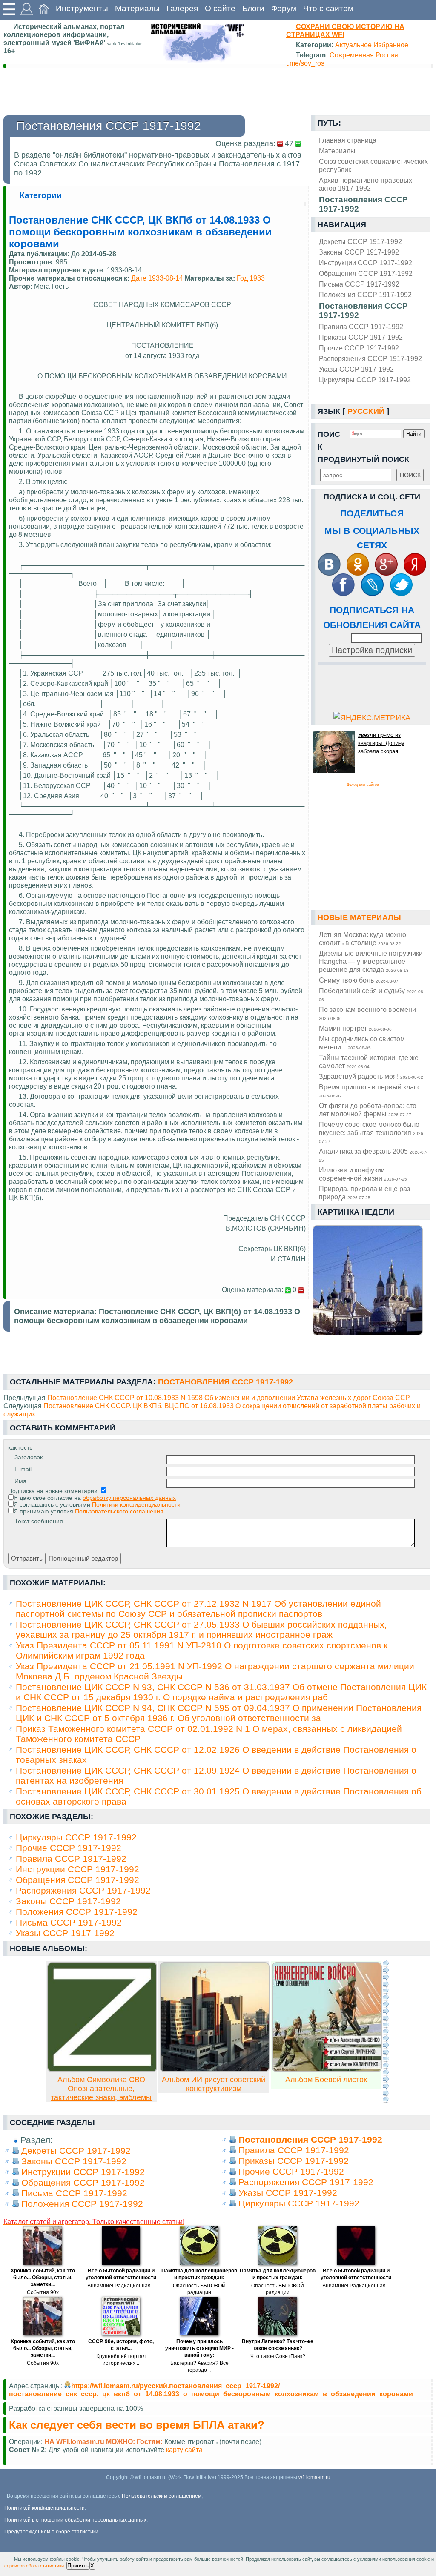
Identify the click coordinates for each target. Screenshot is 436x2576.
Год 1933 (251, 278)
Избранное (391, 45)
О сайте (220, 8)
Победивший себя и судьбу (372, 994)
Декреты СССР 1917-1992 (360, 241)
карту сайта (184, 2450)
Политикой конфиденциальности (44, 2508)
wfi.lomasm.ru (314, 2477)
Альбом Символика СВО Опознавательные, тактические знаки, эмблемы (101, 2089)
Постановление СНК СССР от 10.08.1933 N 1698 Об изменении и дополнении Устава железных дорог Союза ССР (229, 1398)
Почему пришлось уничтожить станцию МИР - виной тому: (199, 2348)
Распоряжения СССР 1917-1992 (370, 358)
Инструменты (82, 8)
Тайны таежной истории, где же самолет (369, 1062)
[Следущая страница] (386, 2032)
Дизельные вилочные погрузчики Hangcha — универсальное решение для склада (371, 961)
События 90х (43, 2292)
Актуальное (353, 45)
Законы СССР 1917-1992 (359, 252)
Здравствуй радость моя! (371, 1076)
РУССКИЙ (366, 411)
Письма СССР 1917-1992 (359, 284)
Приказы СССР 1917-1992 (361, 337)
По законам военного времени (367, 1013)
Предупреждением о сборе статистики (51, 2532)
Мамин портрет (355, 1028)
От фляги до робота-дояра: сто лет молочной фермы (368, 1110)
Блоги (253, 8)
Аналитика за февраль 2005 (373, 1155)
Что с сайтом (328, 8)
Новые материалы (359, 917)
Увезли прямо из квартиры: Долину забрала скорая (381, 743)
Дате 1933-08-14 (157, 278)
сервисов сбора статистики (34, 2566)
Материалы (137, 8)
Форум (284, 8)
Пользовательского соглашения (119, 1511)
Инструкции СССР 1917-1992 (366, 263)
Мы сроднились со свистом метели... (362, 1043)
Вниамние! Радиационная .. (121, 2286)
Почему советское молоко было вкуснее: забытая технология (372, 1132)
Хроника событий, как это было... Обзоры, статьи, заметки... (43, 2278)
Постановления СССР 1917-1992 (363, 311)
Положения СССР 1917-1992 (365, 295)
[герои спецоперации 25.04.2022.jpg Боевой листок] (327, 2069)
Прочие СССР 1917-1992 (359, 348)
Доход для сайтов (363, 785)
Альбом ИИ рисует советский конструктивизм (214, 2084)
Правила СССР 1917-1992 (361, 327)
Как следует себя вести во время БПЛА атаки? (137, 2425)
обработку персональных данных (129, 1498)
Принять (78, 2566)
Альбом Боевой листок (326, 2080)
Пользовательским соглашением (162, 2496)
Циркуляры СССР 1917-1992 (365, 380)
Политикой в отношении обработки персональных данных (75, 2520)
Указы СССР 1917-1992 (356, 369)
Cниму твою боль (359, 980)
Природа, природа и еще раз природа (364, 1193)
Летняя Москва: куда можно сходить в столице (363, 938)
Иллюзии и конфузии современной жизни (363, 1174)
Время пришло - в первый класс (370, 1091)
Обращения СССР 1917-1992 (366, 273)
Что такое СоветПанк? (278, 2356)
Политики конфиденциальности (136, 1504)
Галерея (182, 8)
